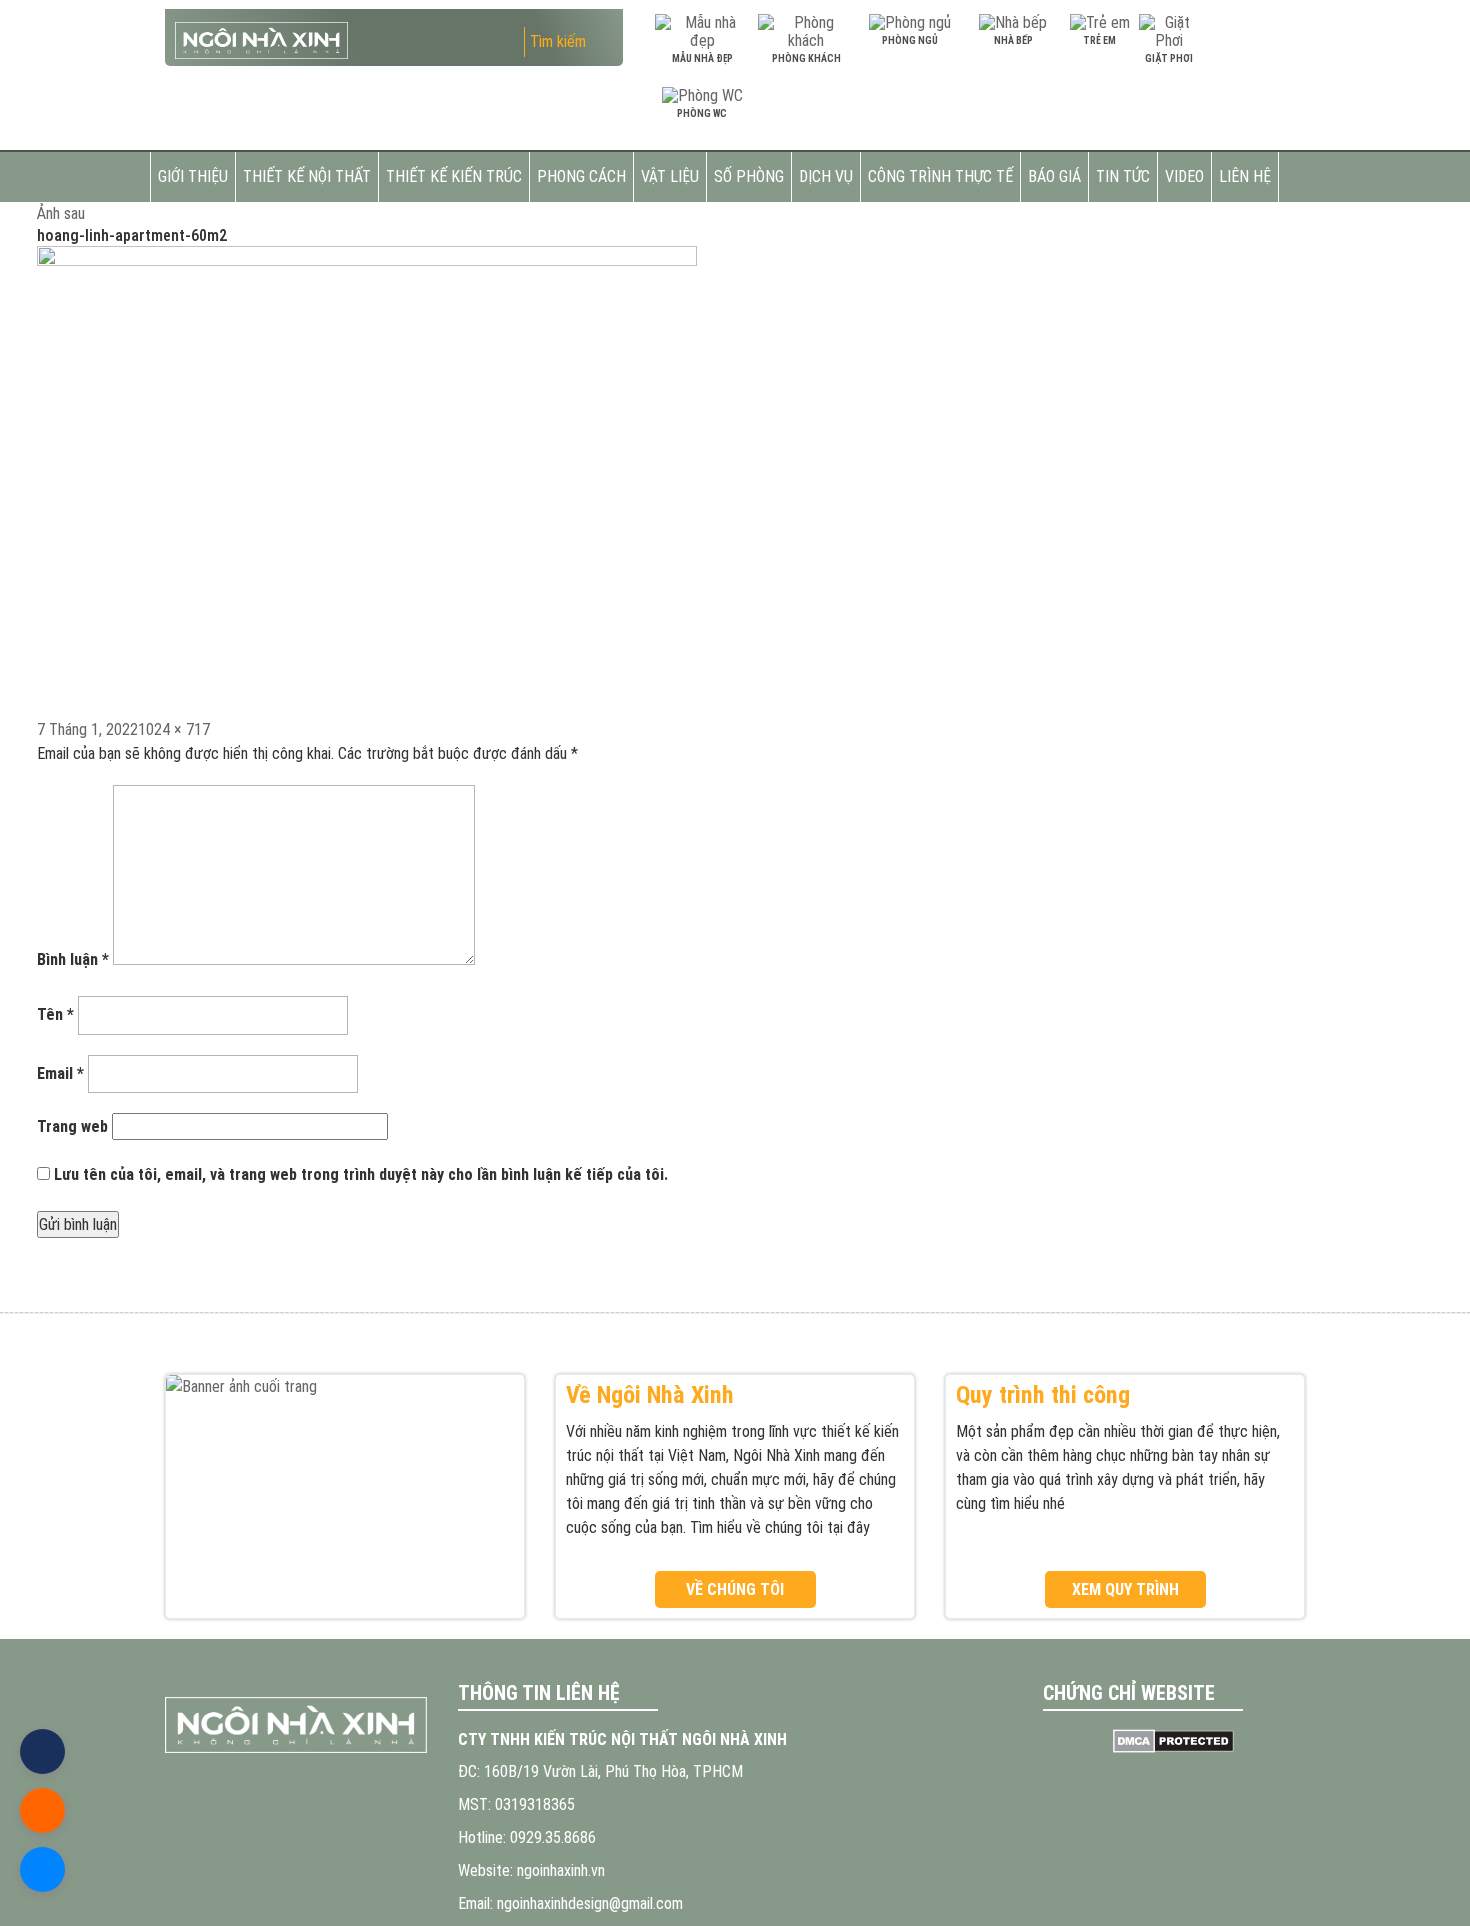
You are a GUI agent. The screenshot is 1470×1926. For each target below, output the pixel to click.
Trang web (72, 1126)
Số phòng (749, 176)
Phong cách (581, 176)
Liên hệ (1245, 176)
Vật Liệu (670, 176)
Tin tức (1123, 176)
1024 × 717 (174, 729)
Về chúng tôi (735, 1589)
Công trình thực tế (940, 176)
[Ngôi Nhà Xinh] (296, 1725)
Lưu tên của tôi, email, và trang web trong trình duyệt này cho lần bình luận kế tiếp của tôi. (361, 1174)
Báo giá (1054, 176)
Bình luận (73, 959)
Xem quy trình (1125, 1589)
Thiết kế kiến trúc (454, 176)
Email (60, 1073)
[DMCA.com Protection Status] (1174, 1741)
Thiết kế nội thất (307, 176)
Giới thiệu (193, 176)
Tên (55, 1014)
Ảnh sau (61, 213)
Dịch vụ (826, 176)
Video (1184, 176)
